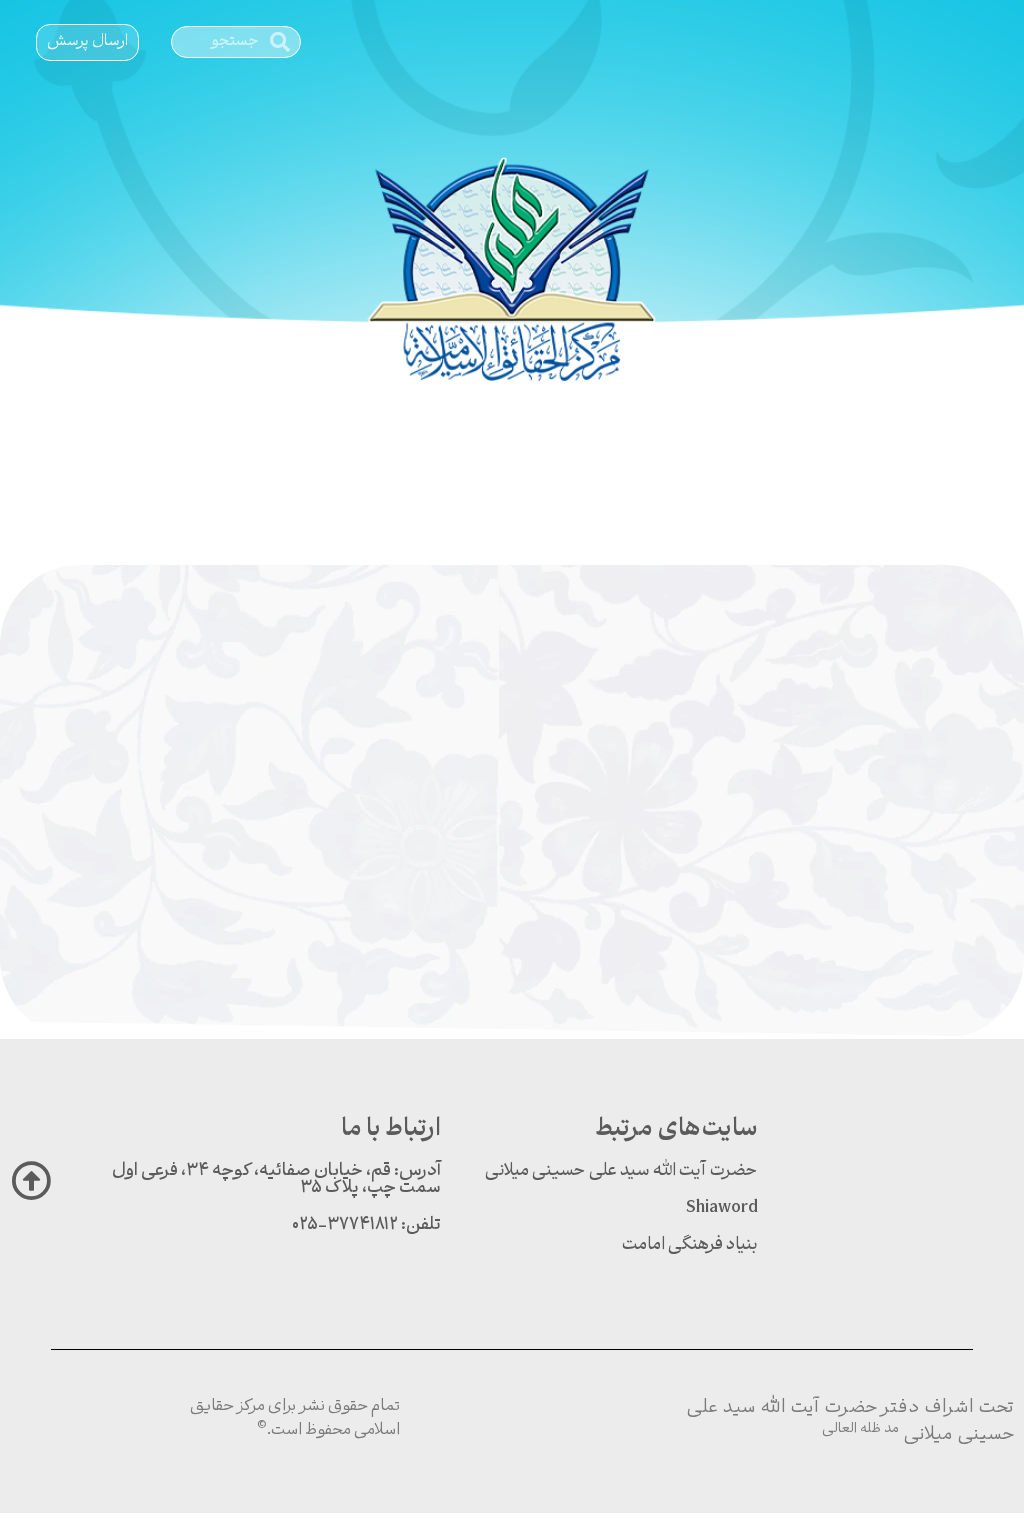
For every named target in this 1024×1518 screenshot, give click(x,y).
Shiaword (722, 1208)
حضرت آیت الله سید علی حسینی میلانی (621, 1171)
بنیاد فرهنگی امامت (690, 1245)
